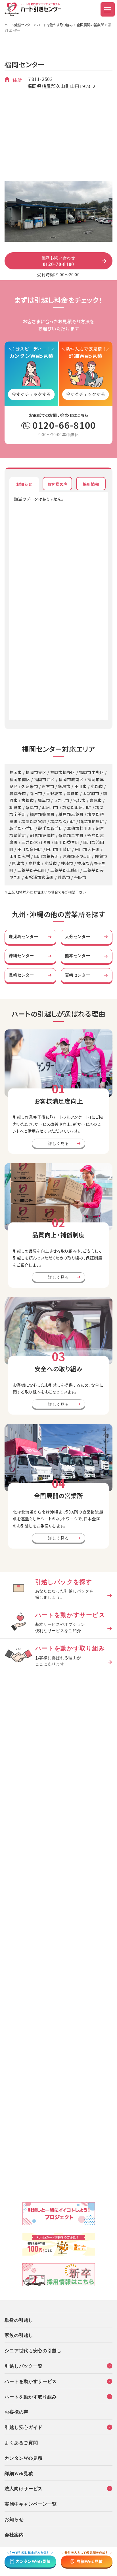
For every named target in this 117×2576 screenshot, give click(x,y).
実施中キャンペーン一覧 (31, 2504)
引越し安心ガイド (24, 2427)
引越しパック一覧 (24, 2366)
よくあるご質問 (21, 2442)
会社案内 (14, 2534)
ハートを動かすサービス (31, 2381)
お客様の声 (16, 2412)
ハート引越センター (19, 25)
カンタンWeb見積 (23, 2458)
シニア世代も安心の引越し (33, 2350)
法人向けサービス (24, 2488)
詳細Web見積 (19, 2473)
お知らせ (14, 2519)
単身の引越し (19, 2320)
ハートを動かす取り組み (55, 25)
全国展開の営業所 (90, 25)
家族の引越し (19, 2335)
